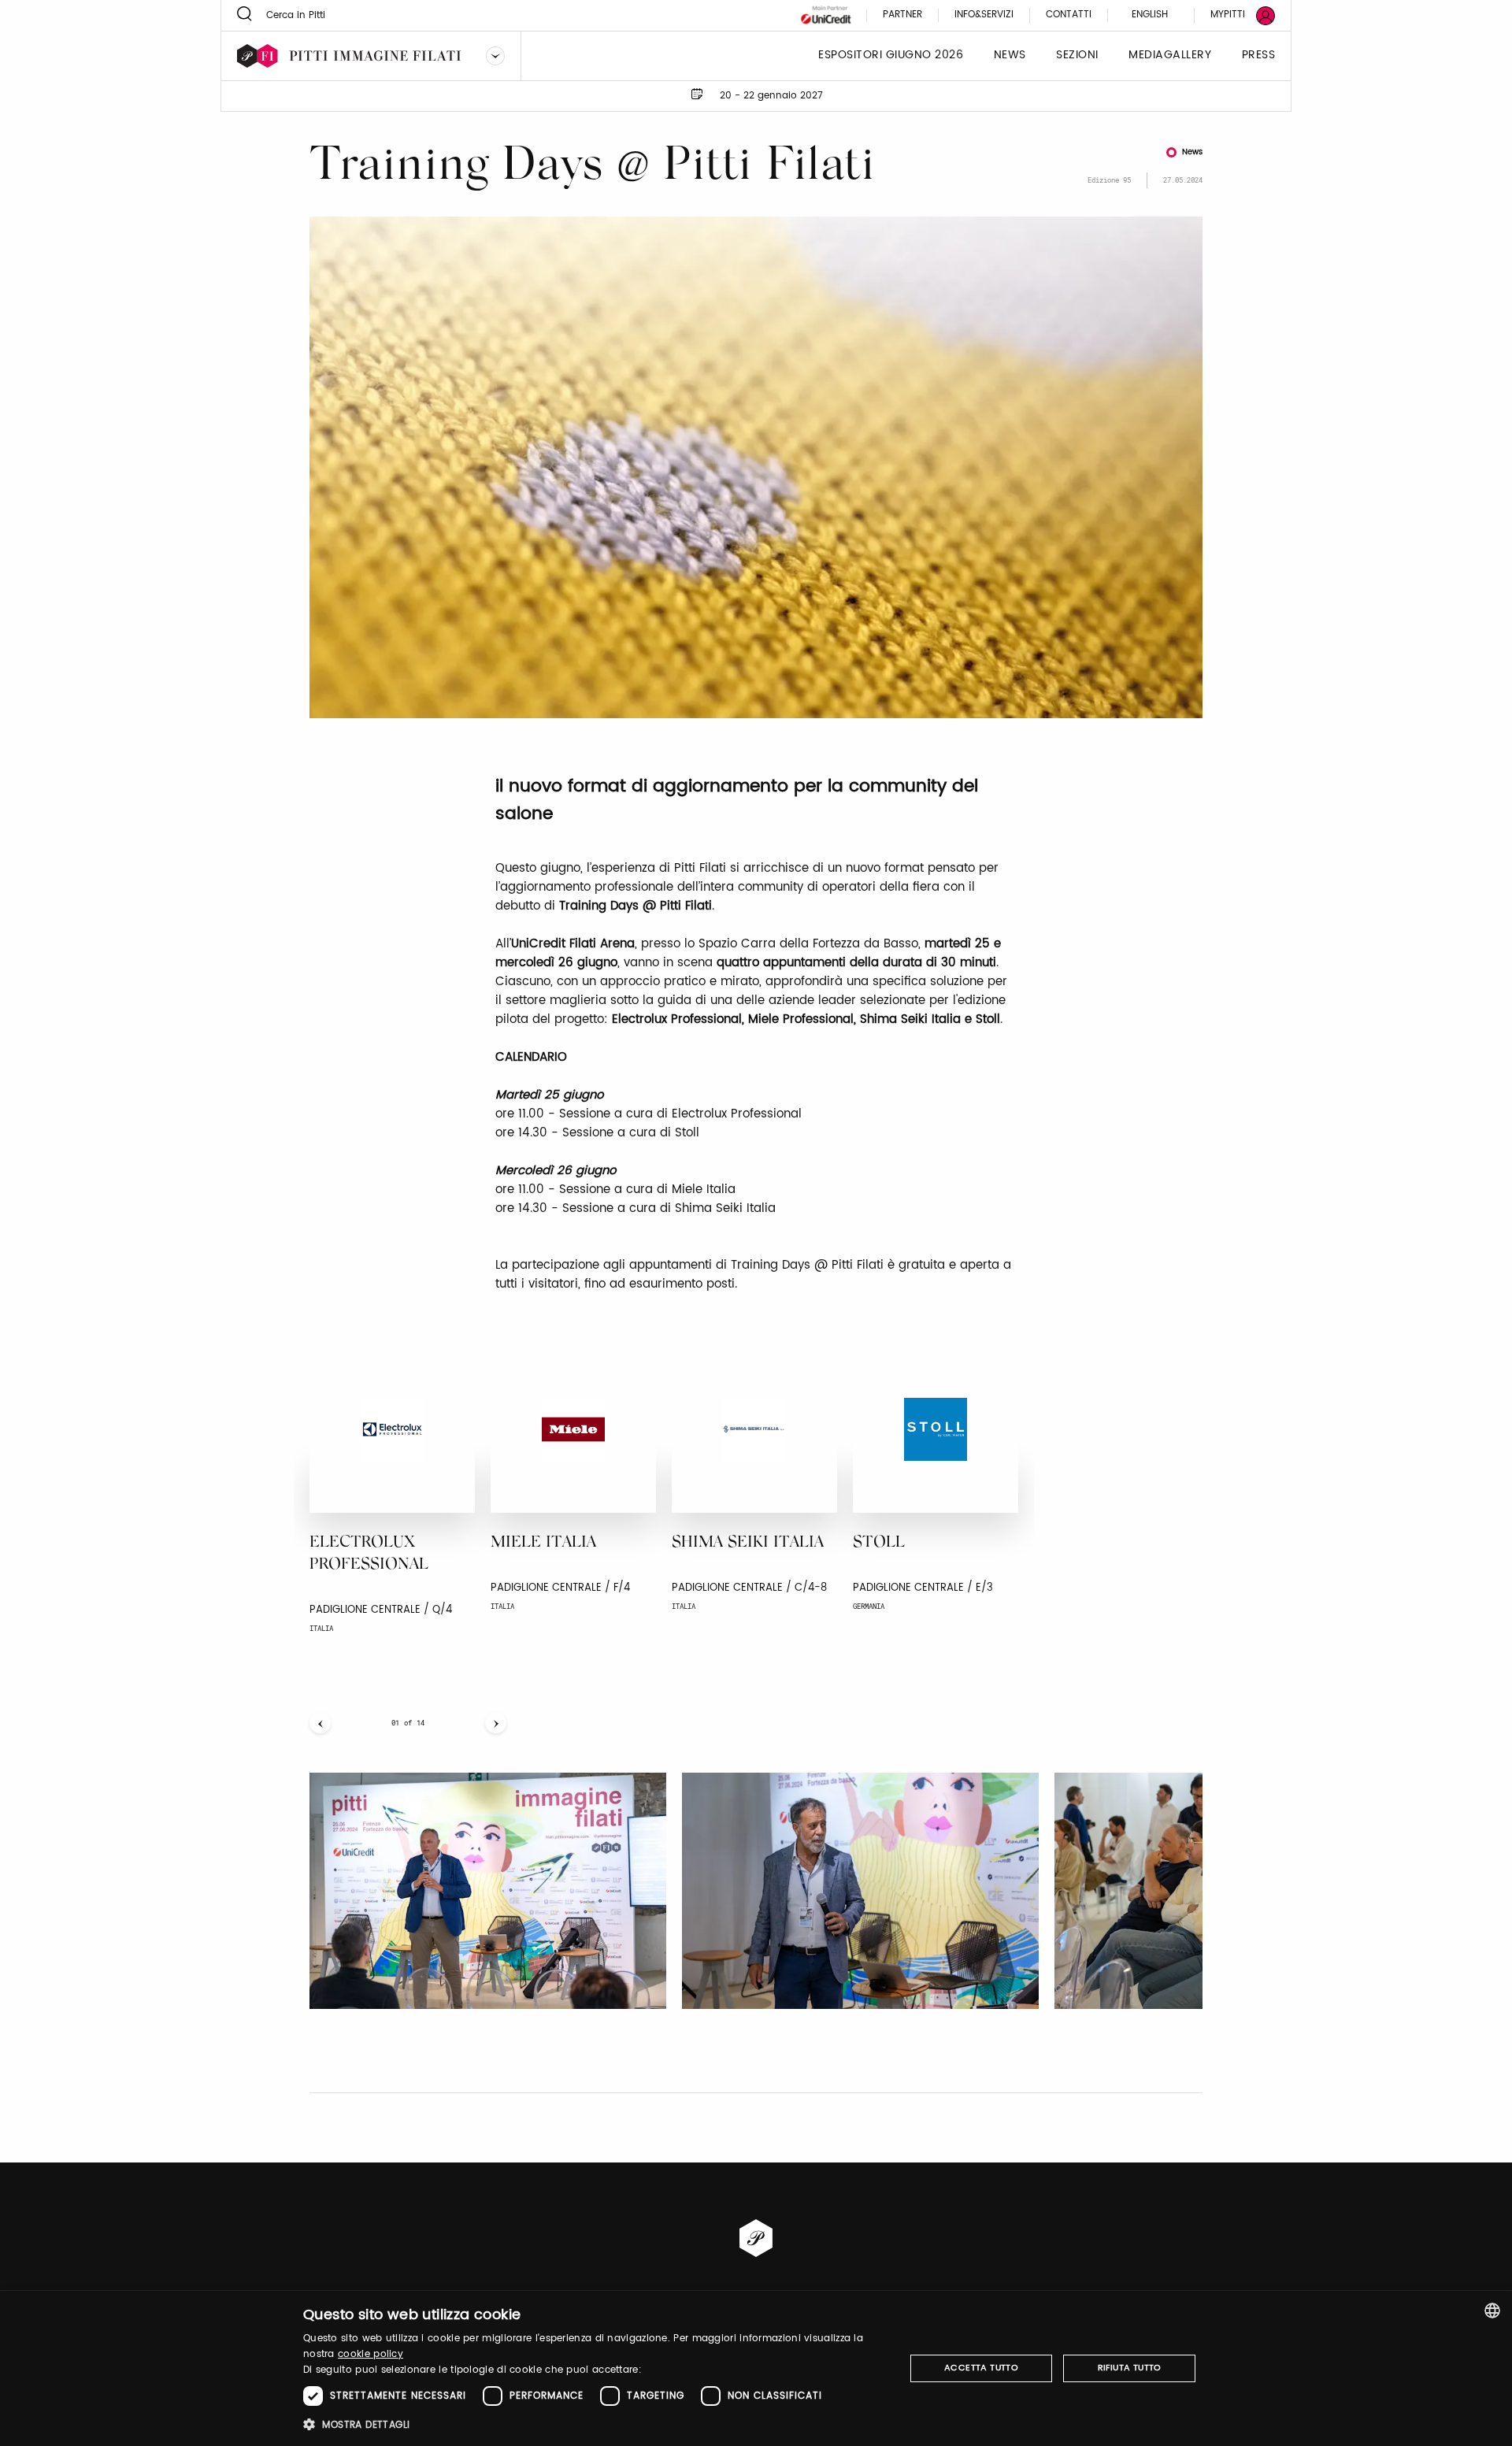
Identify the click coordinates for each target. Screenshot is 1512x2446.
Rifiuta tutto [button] (1130, 2368)
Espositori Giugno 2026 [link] (891, 56)
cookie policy (371, 2354)
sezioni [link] (1077, 56)
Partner (902, 15)
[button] (595, 2424)
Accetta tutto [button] (981, 2368)
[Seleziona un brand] (495, 56)
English (1150, 15)
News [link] (1010, 56)
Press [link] (1259, 56)
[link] (1233, 15)
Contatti (1069, 15)
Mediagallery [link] (1170, 56)
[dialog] (756, 2368)
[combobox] (1492, 2311)
